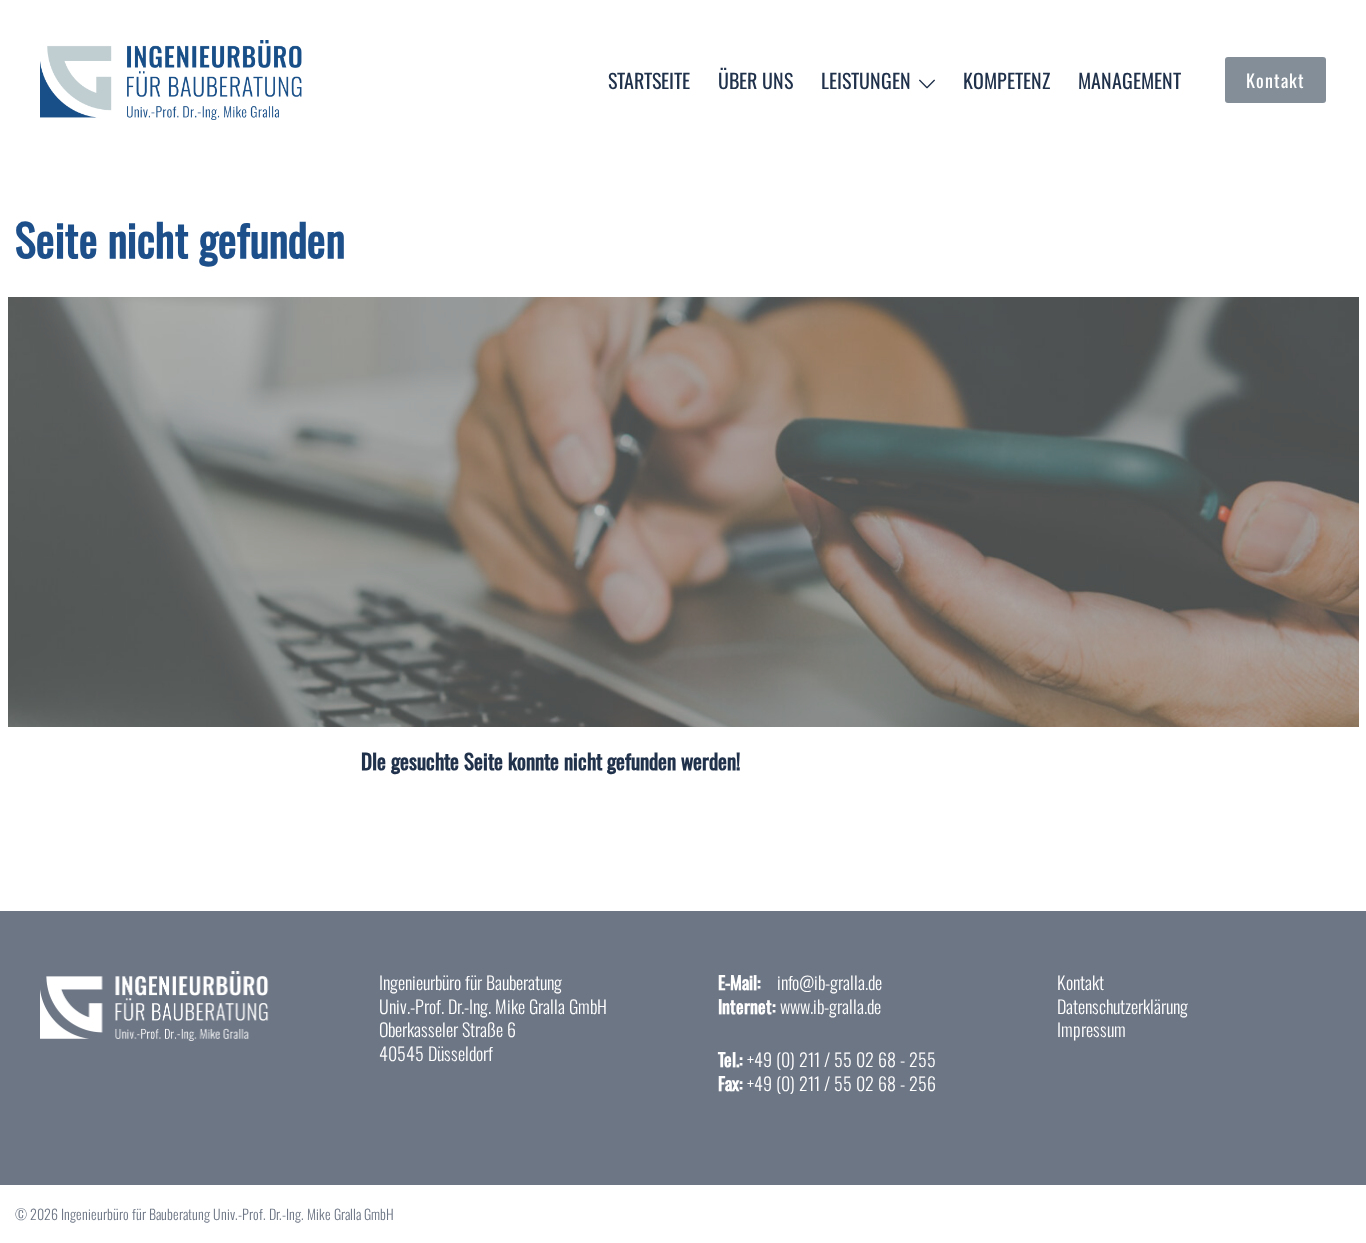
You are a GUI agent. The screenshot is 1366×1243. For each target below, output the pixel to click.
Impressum (1091, 1029)
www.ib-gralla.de (830, 1006)
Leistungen (866, 80)
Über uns (755, 80)
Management (1129, 80)
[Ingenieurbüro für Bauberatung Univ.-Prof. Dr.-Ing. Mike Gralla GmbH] (179, 76)
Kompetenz (1006, 80)
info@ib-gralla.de (829, 982)
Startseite (649, 80)
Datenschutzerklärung (1122, 1006)
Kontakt (1275, 80)
